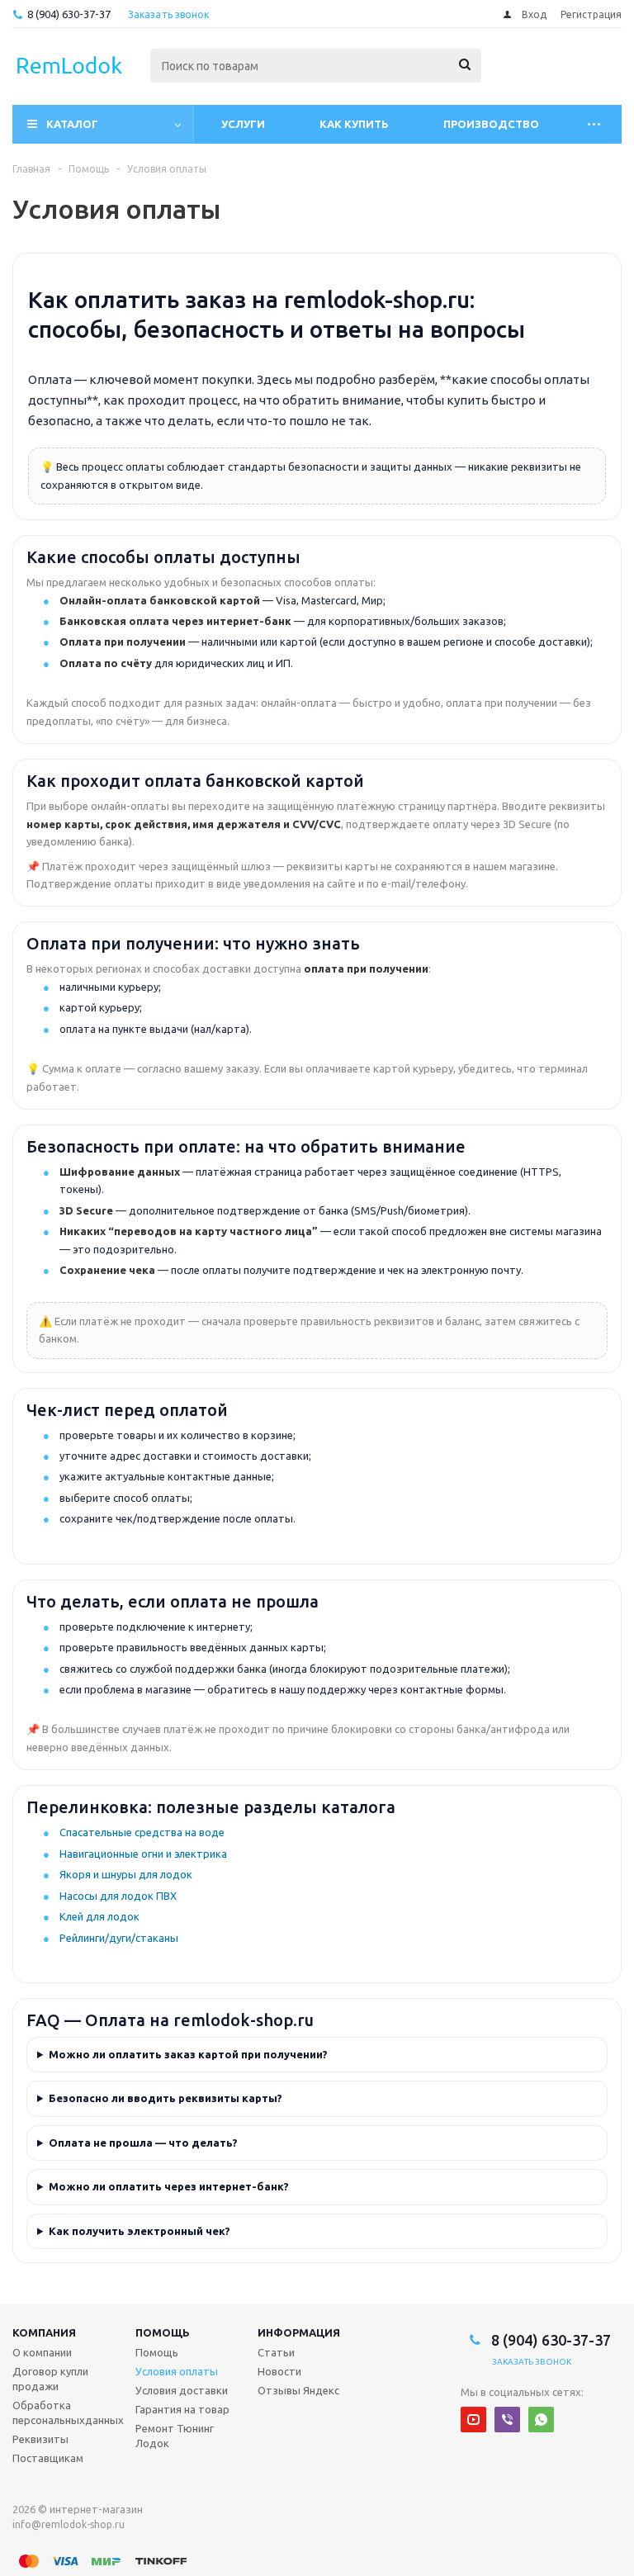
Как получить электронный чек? (140, 2231)
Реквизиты (40, 2439)
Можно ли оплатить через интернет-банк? (169, 2186)
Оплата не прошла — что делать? (143, 2143)
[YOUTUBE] (473, 2420)
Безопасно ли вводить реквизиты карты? (166, 2098)
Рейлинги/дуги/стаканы (119, 1938)
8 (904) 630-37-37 (69, 14)
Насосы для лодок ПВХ (118, 1896)
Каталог (72, 124)
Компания (44, 2332)
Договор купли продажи (50, 2379)
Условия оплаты (177, 2371)
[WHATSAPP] (541, 2420)
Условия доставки (182, 2390)
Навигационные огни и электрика (143, 1854)
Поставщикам (48, 2458)
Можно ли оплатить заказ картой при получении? (188, 2054)
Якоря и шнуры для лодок (126, 1874)
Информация (299, 2332)
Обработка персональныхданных (68, 2413)
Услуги (243, 124)
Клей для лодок (99, 1916)
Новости (279, 2371)
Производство (491, 124)
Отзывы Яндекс (298, 2390)
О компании (42, 2352)
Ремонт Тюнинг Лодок (175, 2436)
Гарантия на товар (182, 2409)
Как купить (354, 124)
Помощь (163, 2332)
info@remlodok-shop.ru (69, 2524)
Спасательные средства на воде (142, 1832)
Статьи (276, 2352)
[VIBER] (507, 2420)
